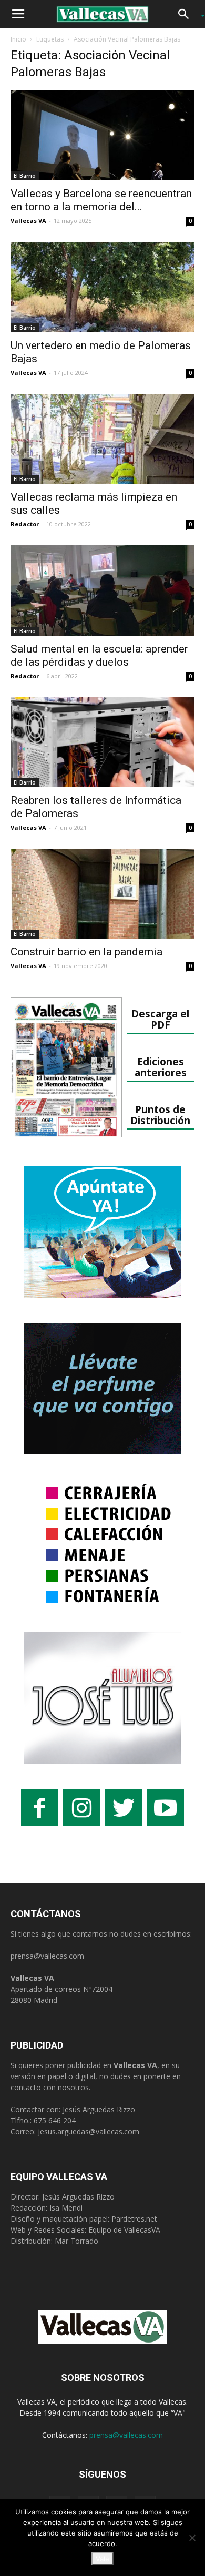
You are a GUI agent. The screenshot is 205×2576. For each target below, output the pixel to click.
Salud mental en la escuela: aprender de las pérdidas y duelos (99, 655)
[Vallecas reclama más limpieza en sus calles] (102, 439)
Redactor (25, 524)
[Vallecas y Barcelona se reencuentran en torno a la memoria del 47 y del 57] (102, 135)
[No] (192, 2538)
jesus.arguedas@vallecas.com (89, 2131)
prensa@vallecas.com (47, 1956)
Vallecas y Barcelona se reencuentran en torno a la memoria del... (101, 200)
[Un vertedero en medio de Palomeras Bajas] (102, 287)
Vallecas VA (28, 221)
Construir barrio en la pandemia (86, 952)
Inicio (18, 39)
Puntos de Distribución (160, 1115)
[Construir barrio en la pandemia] (102, 894)
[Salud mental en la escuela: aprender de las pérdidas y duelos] (102, 590)
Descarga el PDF (160, 1019)
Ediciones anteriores (161, 1067)
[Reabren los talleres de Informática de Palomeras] (102, 742)
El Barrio (25, 176)
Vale (102, 2559)
